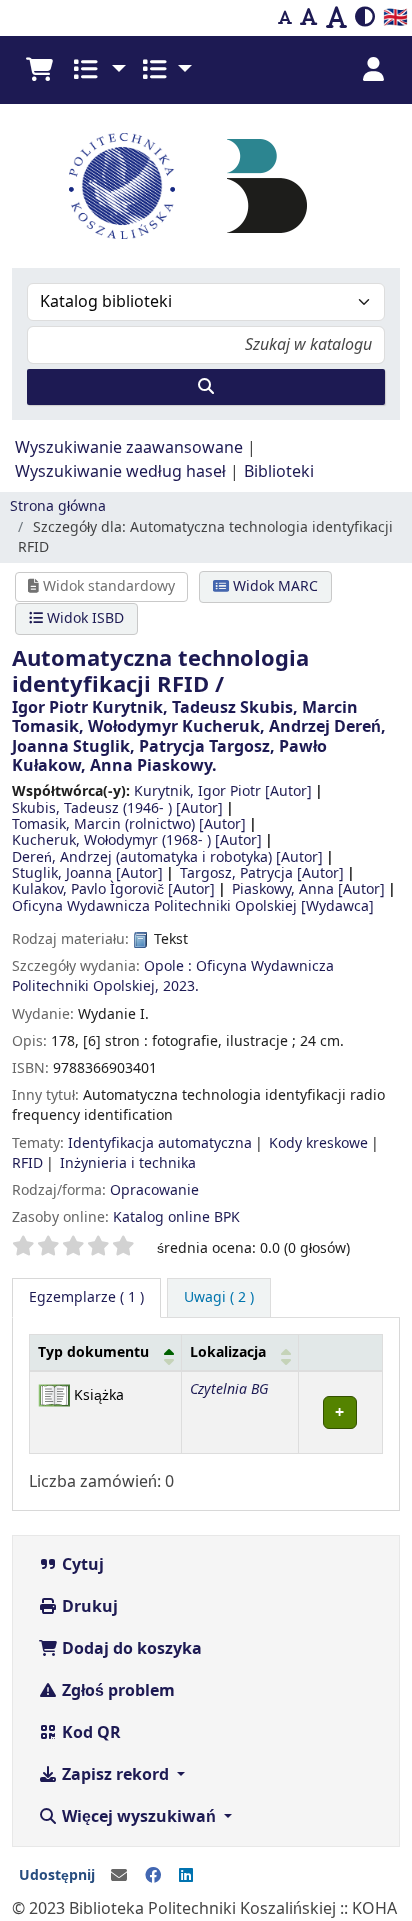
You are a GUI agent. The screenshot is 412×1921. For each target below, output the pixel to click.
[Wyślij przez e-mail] (119, 1876)
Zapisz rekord (115, 1775)
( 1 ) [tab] (86, 1297)
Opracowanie (154, 1190)
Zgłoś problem (116, 1691)
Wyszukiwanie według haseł (120, 472)
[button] (39, 70)
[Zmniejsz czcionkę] (285, 18)
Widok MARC (273, 586)
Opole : (168, 966)
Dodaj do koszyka (130, 1649)
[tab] (219, 1298)
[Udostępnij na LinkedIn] (186, 1876)
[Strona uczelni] (122, 186)
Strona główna (58, 506)
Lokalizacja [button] (228, 1352)
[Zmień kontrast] (365, 18)
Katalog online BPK (176, 1217)
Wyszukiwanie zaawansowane (129, 448)
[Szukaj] (206, 387)
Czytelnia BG (229, 1389)
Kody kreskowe (318, 1143)
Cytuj (81, 1565)
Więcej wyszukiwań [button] (139, 1817)
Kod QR (89, 1733)
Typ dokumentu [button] (93, 1352)
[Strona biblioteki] (267, 185)
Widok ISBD (83, 618)
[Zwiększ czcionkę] (336, 18)
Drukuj (88, 1607)
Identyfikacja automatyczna (160, 1143)
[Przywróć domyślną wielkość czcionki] (309, 18)
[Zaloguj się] (373, 70)
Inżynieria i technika (128, 1163)
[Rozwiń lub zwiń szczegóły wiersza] (341, 1412)
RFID (27, 1163)
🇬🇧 (395, 17)
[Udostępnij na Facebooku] (153, 1876)
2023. (181, 986)
